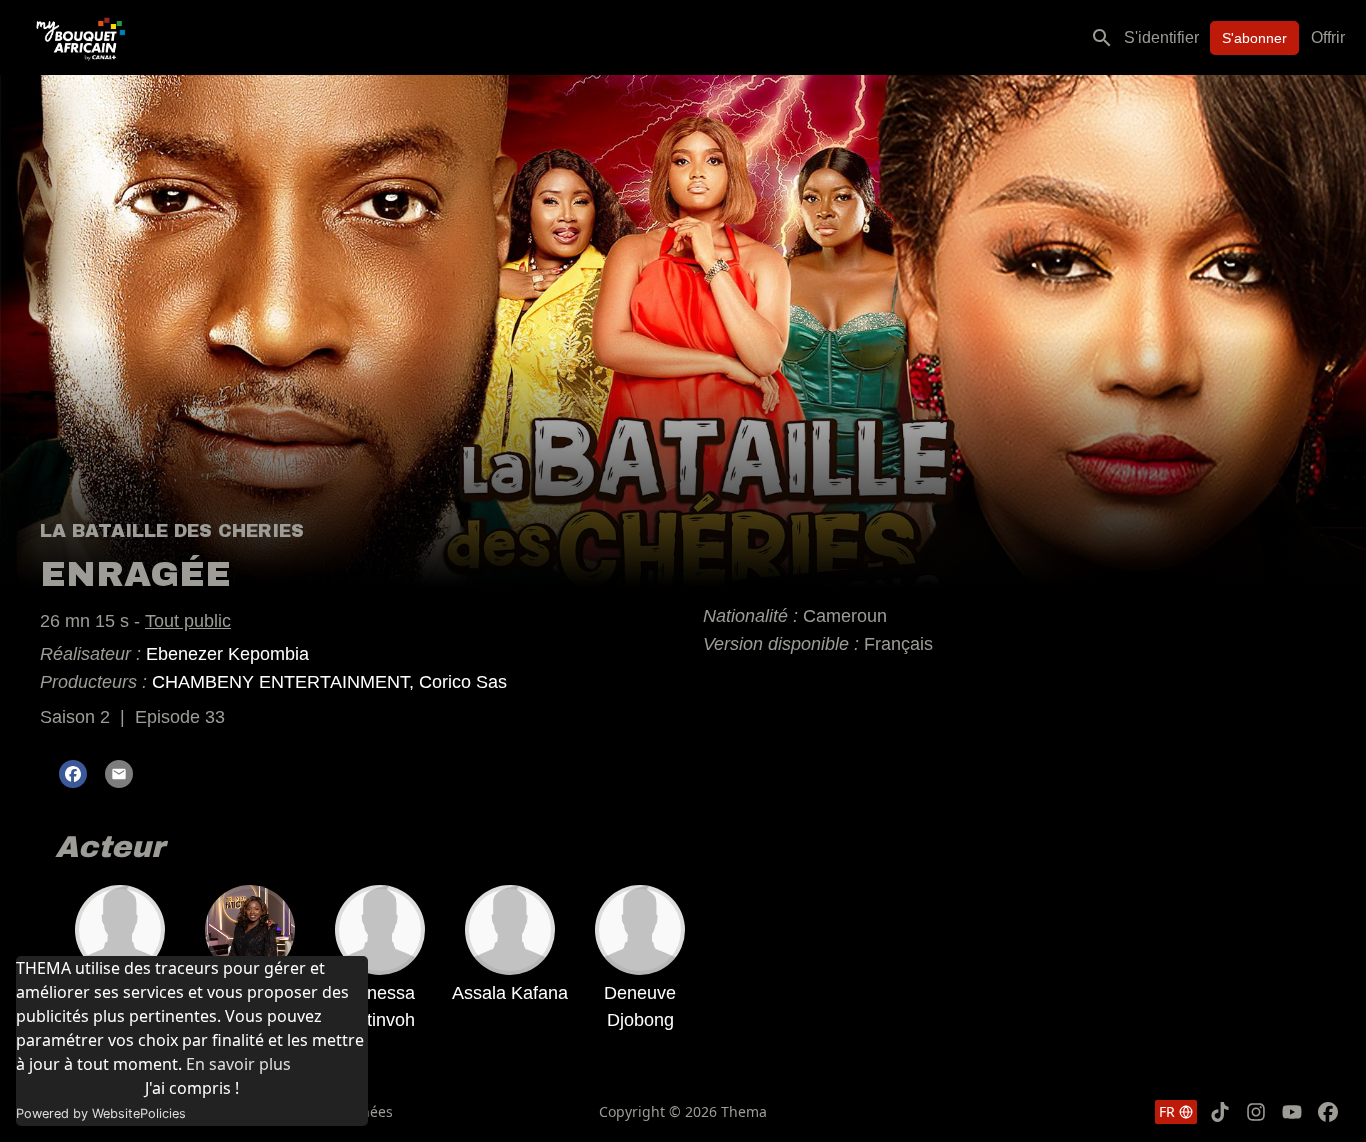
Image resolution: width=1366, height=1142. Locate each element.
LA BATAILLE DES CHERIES (172, 531)
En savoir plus (238, 1064)
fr (1167, 1111)
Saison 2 (75, 717)
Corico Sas (463, 682)
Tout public (188, 621)
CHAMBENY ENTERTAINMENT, (285, 682)
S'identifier (1161, 37)
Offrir (1328, 37)
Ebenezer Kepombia (227, 654)
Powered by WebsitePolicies (101, 1113)
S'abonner (1254, 38)
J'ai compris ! (192, 1088)
